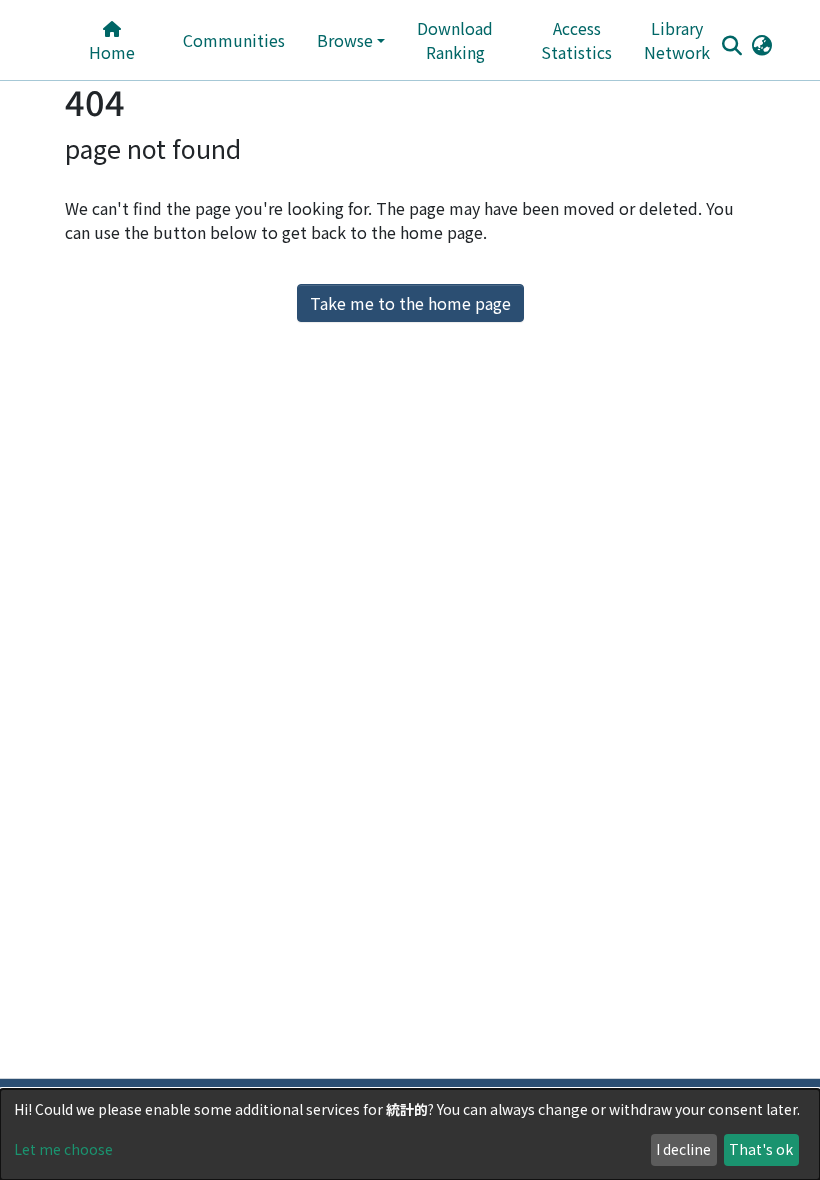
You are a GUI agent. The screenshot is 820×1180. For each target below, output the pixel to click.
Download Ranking (455, 40)
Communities (234, 40)
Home (112, 52)
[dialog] (410, 1134)
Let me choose (63, 1149)
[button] (761, 44)
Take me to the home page (410, 303)
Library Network (677, 40)
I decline (683, 1149)
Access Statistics (576, 40)
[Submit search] (731, 45)
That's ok (761, 1149)
